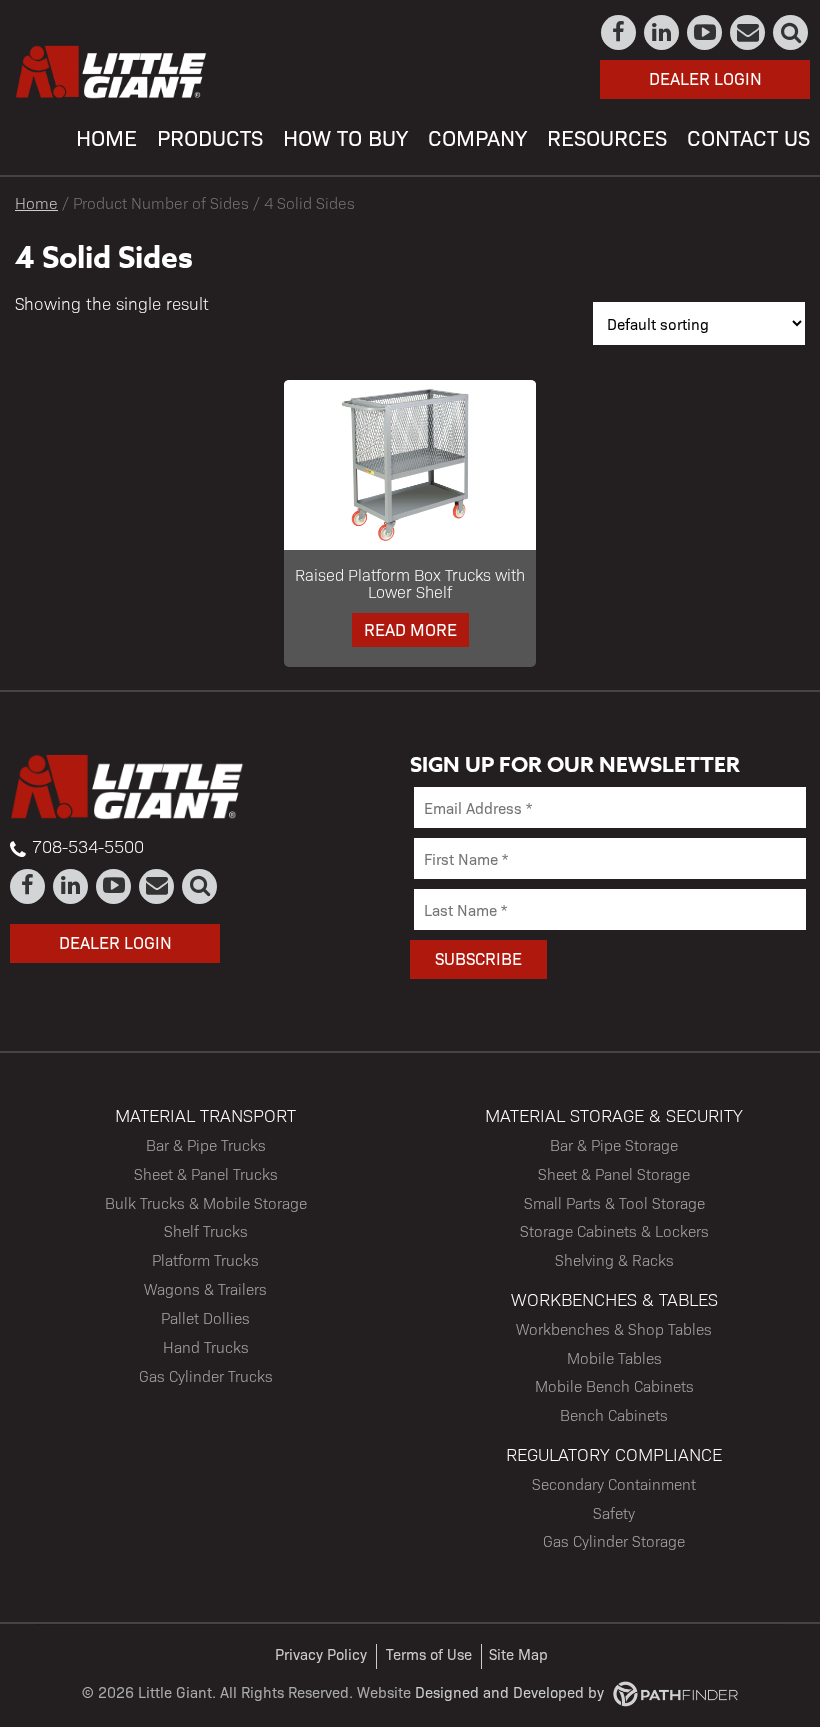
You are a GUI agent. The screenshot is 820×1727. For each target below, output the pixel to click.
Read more (410, 629)
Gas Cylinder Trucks (206, 1375)
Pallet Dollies (205, 1317)
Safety (614, 1512)
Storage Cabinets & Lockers (614, 1230)
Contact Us (748, 32)
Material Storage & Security (614, 1114)
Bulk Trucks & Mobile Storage (206, 1202)
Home (36, 202)
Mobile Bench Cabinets (614, 1385)
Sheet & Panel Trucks (206, 1173)
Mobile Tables (614, 1357)
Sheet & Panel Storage (614, 1173)
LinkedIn (662, 32)
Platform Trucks (205, 1259)
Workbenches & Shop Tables (614, 1328)
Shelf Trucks (206, 1230)
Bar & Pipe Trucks (206, 1144)
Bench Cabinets (614, 1414)
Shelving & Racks (614, 1259)
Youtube (705, 32)
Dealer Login (705, 78)
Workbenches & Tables (614, 1298)
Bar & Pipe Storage (614, 1144)
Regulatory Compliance (614, 1453)
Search (791, 32)
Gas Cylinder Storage (614, 1540)
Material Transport (205, 1114)
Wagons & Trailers (205, 1288)
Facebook (619, 32)
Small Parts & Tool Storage (614, 1202)
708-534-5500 (88, 846)
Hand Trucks (206, 1346)
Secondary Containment (614, 1483)
